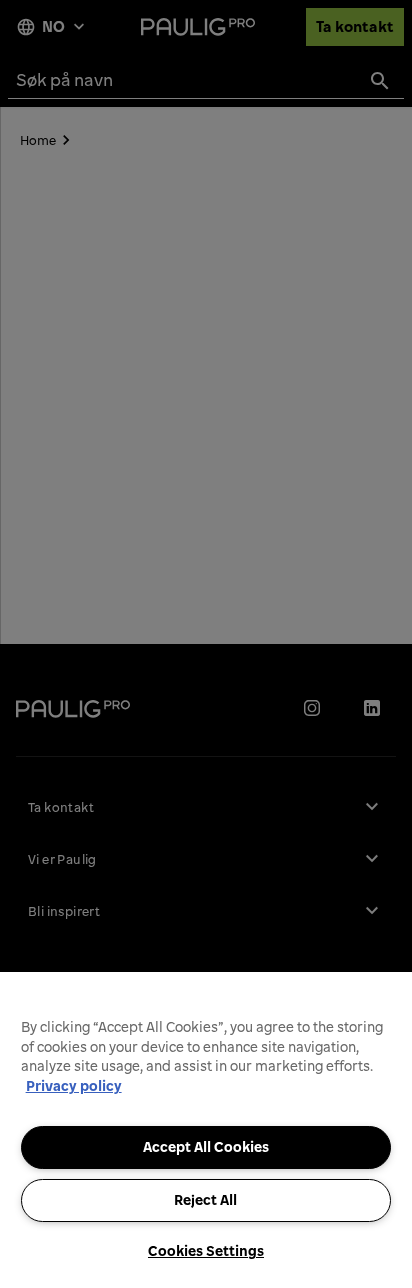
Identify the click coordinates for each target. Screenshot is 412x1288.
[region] (206, 1130)
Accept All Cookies (206, 1147)
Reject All (205, 1200)
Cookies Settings (206, 1251)
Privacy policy (74, 1086)
